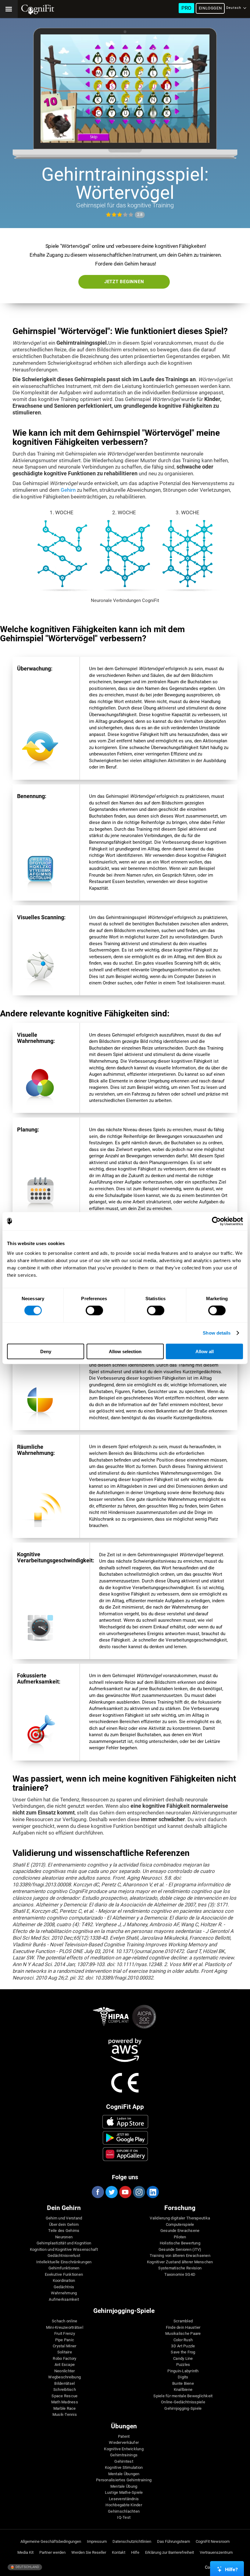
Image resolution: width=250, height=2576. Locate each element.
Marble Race (65, 2409)
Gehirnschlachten (124, 2511)
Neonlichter (65, 2371)
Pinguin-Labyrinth (183, 2371)
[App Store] (125, 2122)
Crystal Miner (64, 2346)
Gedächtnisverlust (64, 2256)
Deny (46, 1351)
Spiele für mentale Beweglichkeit (183, 2396)
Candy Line (183, 2359)
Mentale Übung (124, 2486)
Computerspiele (180, 2225)
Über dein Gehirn (64, 2225)
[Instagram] (139, 2192)
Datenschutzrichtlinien (132, 2542)
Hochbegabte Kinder (124, 2505)
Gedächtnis (64, 2287)
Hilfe (135, 2553)
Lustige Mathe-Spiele (124, 2493)
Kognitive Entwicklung (124, 2449)
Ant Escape (65, 2365)
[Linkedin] (152, 2192)
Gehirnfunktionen (64, 2268)
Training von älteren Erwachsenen (180, 2256)
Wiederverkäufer (124, 2443)
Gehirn (68, 490)
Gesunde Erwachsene (180, 2231)
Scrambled (183, 2321)
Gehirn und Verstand (64, 2218)
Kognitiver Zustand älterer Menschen (180, 2262)
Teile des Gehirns (64, 2231)
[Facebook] (98, 2192)
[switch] (94, 1311)
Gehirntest (124, 2462)
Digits (183, 2377)
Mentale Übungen (124, 2474)
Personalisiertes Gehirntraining (124, 2480)
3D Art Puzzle (183, 2346)
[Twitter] (111, 2192)
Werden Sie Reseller (89, 2553)
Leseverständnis (124, 2499)
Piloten (180, 2237)
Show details (217, 1333)
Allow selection (125, 1351)
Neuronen (64, 2237)
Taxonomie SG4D (180, 2275)
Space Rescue (64, 2396)
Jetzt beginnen (124, 282)
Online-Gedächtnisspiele (183, 2402)
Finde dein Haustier (183, 2328)
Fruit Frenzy (65, 2334)
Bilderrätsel (64, 2384)
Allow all (205, 1351)
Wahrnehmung (64, 2293)
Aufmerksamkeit (64, 2300)
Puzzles (183, 2365)
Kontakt (119, 2553)
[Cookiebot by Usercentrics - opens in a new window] (216, 1221)
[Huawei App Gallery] (125, 2154)
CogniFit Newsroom (213, 2542)
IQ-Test (124, 2518)
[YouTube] (125, 2192)
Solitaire (65, 2352)
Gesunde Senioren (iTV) (180, 2250)
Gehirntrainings (124, 2455)
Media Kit (25, 2553)
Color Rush (183, 2340)
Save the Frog (183, 2352)
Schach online (64, 2321)
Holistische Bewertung (180, 2243)
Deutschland (27, 2567)
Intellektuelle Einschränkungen (64, 2262)
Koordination (64, 2281)
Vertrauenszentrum (216, 2553)
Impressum (97, 2542)
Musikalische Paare (183, 2334)
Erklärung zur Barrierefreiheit (170, 2553)
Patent (124, 2437)
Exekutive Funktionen (64, 2275)
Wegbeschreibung (64, 2377)
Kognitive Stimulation (124, 2468)
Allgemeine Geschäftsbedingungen (51, 2542)
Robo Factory (64, 2359)
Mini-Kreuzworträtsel (65, 2328)
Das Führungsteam (173, 2542)
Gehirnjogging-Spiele (183, 2409)
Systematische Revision (180, 2268)
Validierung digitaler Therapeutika (180, 2218)
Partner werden (52, 2553)
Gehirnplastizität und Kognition (64, 2243)
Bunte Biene (183, 2384)
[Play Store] (125, 2138)
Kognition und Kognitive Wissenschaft (64, 2250)
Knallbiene (183, 2390)
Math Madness (65, 2402)
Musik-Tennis (65, 2415)
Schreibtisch (65, 2390)
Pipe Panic (65, 2340)
